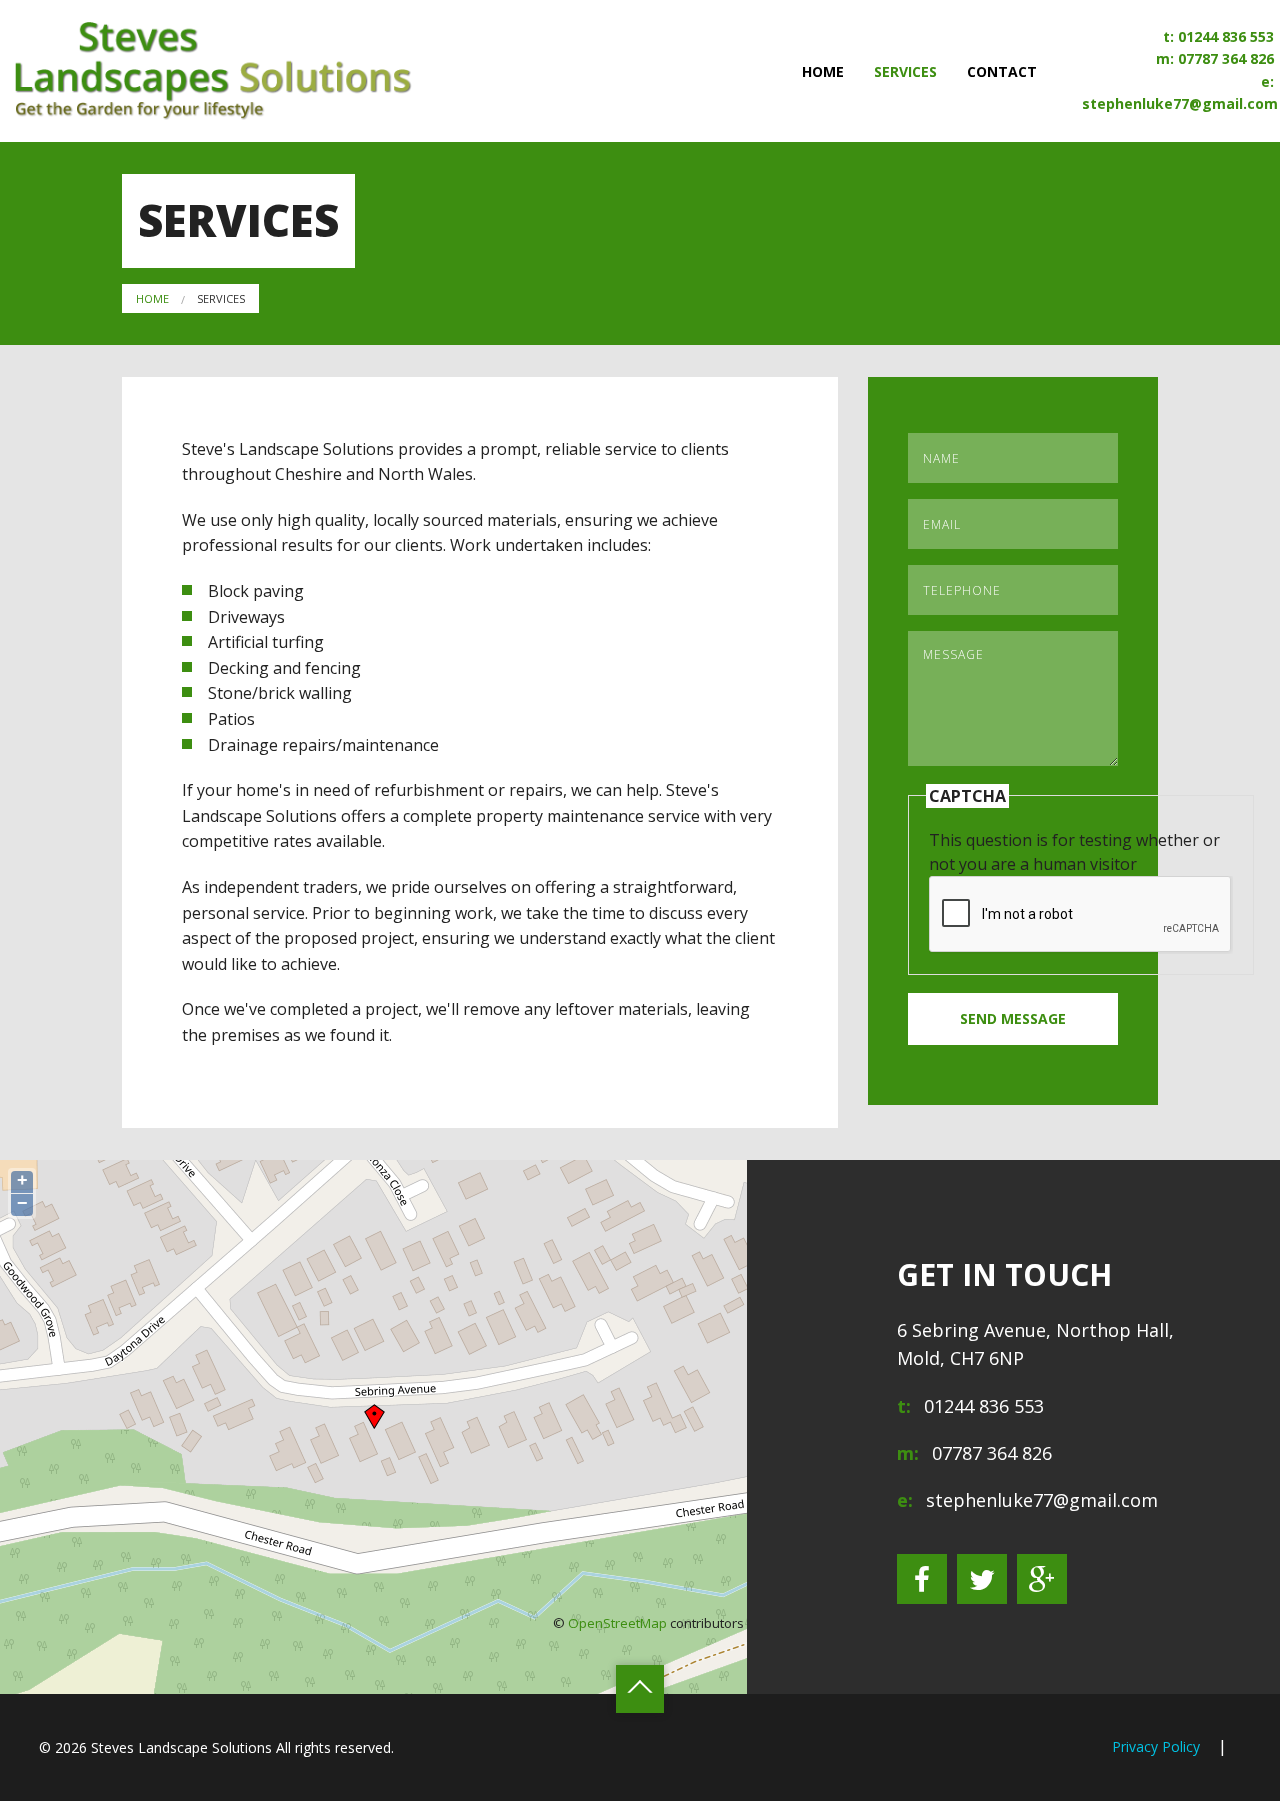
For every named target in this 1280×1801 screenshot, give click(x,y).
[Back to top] (640, 1689)
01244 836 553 (1226, 36)
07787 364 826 (1226, 59)
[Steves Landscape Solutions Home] (213, 69)
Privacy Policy (1156, 1746)
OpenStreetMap (617, 1623)
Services (905, 71)
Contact (1002, 71)
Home (823, 71)
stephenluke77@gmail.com (1180, 103)
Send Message (1013, 1018)
